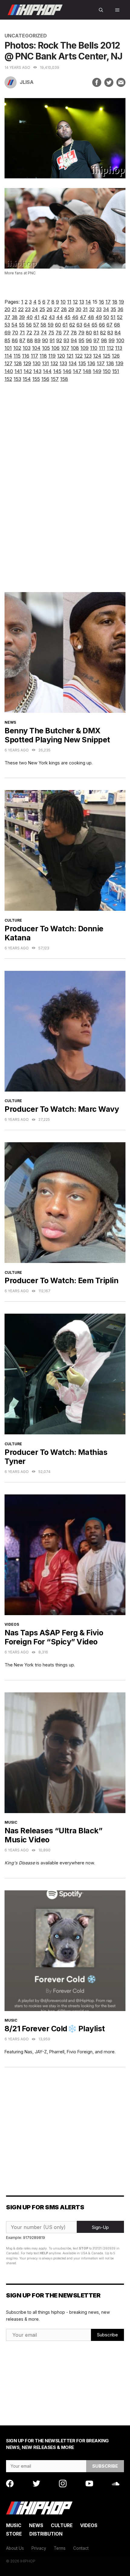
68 (117, 325)
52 (120, 317)
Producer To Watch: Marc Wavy (62, 1109)
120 (61, 356)
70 (15, 333)
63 (79, 325)
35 (113, 309)
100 (120, 340)
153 (17, 379)
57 (36, 325)
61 (65, 325)
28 (64, 309)
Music (11, 1822)
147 (77, 371)
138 (110, 363)
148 (87, 371)
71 (22, 333)
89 (37, 340)
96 (89, 340)
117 (34, 356)
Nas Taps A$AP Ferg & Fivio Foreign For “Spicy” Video (54, 1637)
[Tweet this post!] (109, 82)
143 (37, 371)
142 (28, 371)
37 (7, 317)
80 (89, 333)
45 (67, 317)
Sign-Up (100, 2227)
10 (63, 302)
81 (96, 333)
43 (52, 317)
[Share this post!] (97, 82)
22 (21, 309)
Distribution (46, 2534)
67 (109, 325)
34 (106, 309)
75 (51, 333)
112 (110, 348)
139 (119, 363)
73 (36, 333)
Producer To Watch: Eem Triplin (61, 1280)
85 (7, 340)
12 (75, 302)
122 (79, 356)
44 (60, 317)
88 (30, 340)
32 (92, 309)
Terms (60, 2548)
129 (27, 363)
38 (15, 317)
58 (43, 325)
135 (82, 363)
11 (69, 302)
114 (8, 356)
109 (84, 348)
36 (120, 309)
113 (119, 348)
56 (29, 325)
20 (7, 309)
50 (106, 317)
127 (8, 363)
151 (116, 371)
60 (58, 325)
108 (75, 348)
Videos (12, 1624)
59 (51, 325)
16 (101, 302)
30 (78, 309)
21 (14, 309)
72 (29, 333)
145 (57, 371)
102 (17, 348)
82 (103, 333)
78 (74, 333)
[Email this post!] (121, 82)
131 (45, 363)
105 (46, 348)
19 (121, 302)
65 (94, 325)
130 (37, 363)
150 (107, 371)
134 (73, 363)
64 (87, 325)
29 (71, 309)
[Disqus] (65, 493)
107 (65, 348)
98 (104, 340)
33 (99, 309)
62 (72, 325)
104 (36, 348)
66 (102, 325)
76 (59, 333)
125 (107, 356)
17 (108, 302)
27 (57, 309)
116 (26, 356)
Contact (81, 2548)
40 (29, 317)
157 (55, 379)
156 (45, 379)
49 (99, 317)
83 (110, 333)
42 (44, 317)
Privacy (39, 2548)
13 (82, 302)
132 (54, 363)
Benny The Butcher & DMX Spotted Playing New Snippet (57, 735)
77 (66, 333)
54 (15, 325)
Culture (13, 920)
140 (9, 371)
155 (36, 379)
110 (94, 348)
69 (8, 333)
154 (27, 379)
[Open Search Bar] (101, 10)
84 (118, 333)
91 (52, 340)
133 (63, 363)
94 (74, 340)
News (10, 722)
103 (27, 348)
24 (35, 309)
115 (17, 356)
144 (47, 371)
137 (101, 363)
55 (22, 325)
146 (67, 371)
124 (97, 356)
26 (49, 309)
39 (22, 317)
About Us (15, 2548)
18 (115, 302)
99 (112, 340)
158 (64, 379)
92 (59, 340)
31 (85, 309)
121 (70, 356)
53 (7, 325)
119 (52, 356)
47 (83, 317)
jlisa (27, 82)
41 (37, 317)
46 (75, 317)
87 (22, 340)
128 (18, 363)
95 (81, 340)
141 (18, 371)
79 (81, 333)
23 (28, 309)
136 (91, 363)
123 (88, 356)
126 (116, 356)
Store (14, 2534)
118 (43, 356)
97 (96, 340)
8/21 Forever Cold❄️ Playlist (55, 2029)
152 (8, 379)
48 (91, 317)
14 (88, 302)
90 (45, 340)
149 (97, 371)
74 (44, 333)
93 (66, 340)
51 (113, 317)
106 (55, 348)
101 (8, 348)
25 (42, 309)
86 (15, 340)
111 (102, 348)
